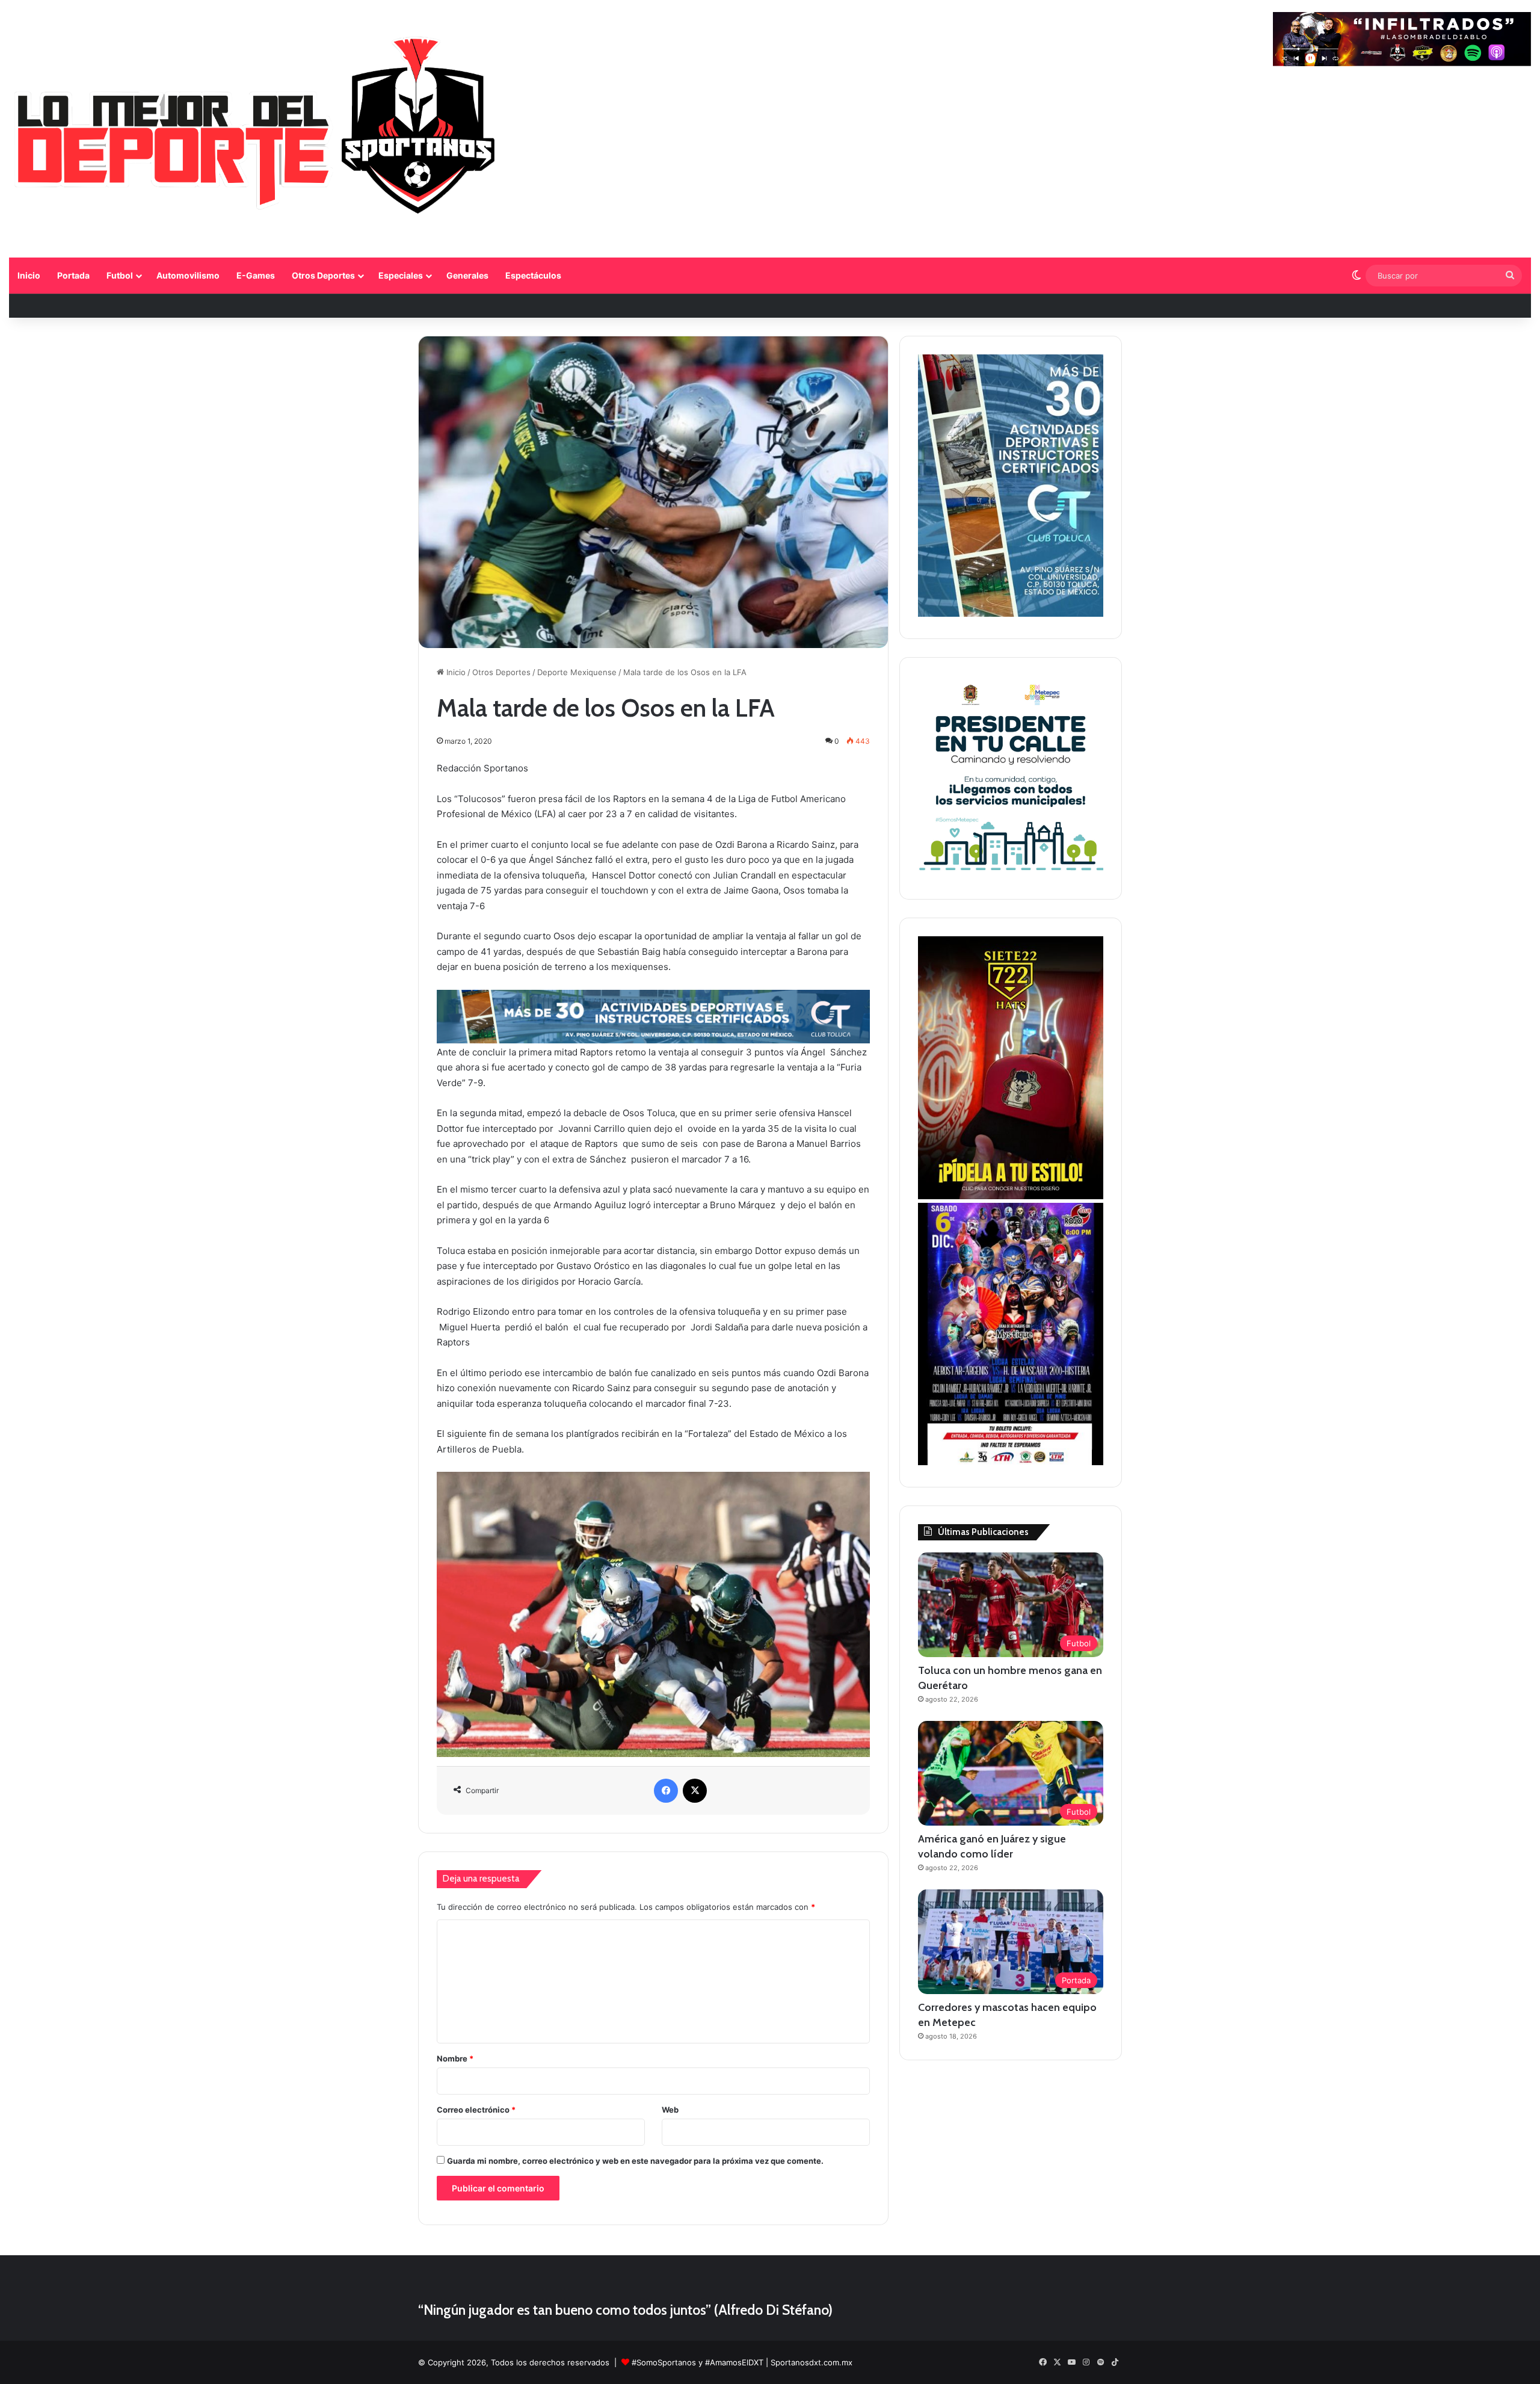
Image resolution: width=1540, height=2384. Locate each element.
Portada (73, 275)
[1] (1011, 614)
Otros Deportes (323, 275)
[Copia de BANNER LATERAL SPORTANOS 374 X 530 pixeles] (1011, 1196)
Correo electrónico (476, 2110)
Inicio (29, 275)
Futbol (120, 275)
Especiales (401, 275)
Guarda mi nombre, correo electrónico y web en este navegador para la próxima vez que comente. (635, 2161)
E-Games (256, 275)
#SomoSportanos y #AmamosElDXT (698, 2362)
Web (670, 2110)
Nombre (455, 2058)
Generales (467, 275)
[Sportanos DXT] (257, 130)
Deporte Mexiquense (577, 672)
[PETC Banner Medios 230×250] (1011, 874)
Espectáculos (533, 275)
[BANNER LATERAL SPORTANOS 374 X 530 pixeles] (1011, 1462)
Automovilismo (188, 275)
